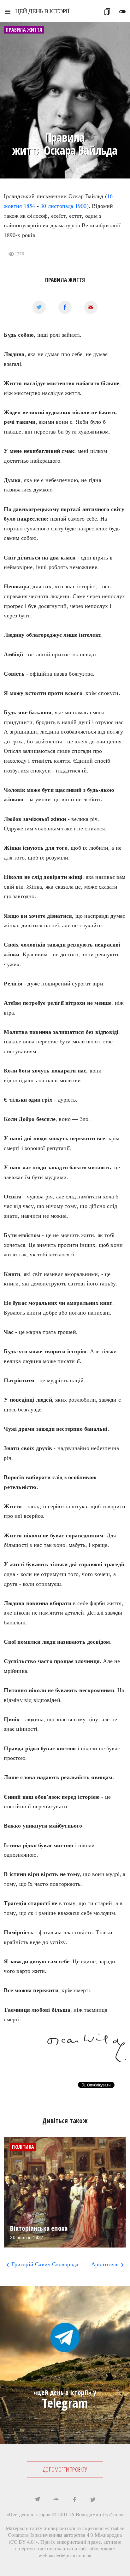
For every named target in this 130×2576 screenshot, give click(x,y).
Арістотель (109, 2264)
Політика (23, 2147)
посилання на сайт (68, 2548)
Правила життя (65, 280)
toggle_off (122, 12)
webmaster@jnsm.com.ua (65, 2555)
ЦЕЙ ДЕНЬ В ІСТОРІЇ (42, 11)
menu (8, 12)
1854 (30, 206)
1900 (81, 206)
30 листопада (57, 206)
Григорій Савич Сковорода (41, 2264)
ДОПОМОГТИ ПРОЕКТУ (65, 2469)
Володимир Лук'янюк (100, 2514)
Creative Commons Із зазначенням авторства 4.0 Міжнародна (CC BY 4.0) (66, 2535)
